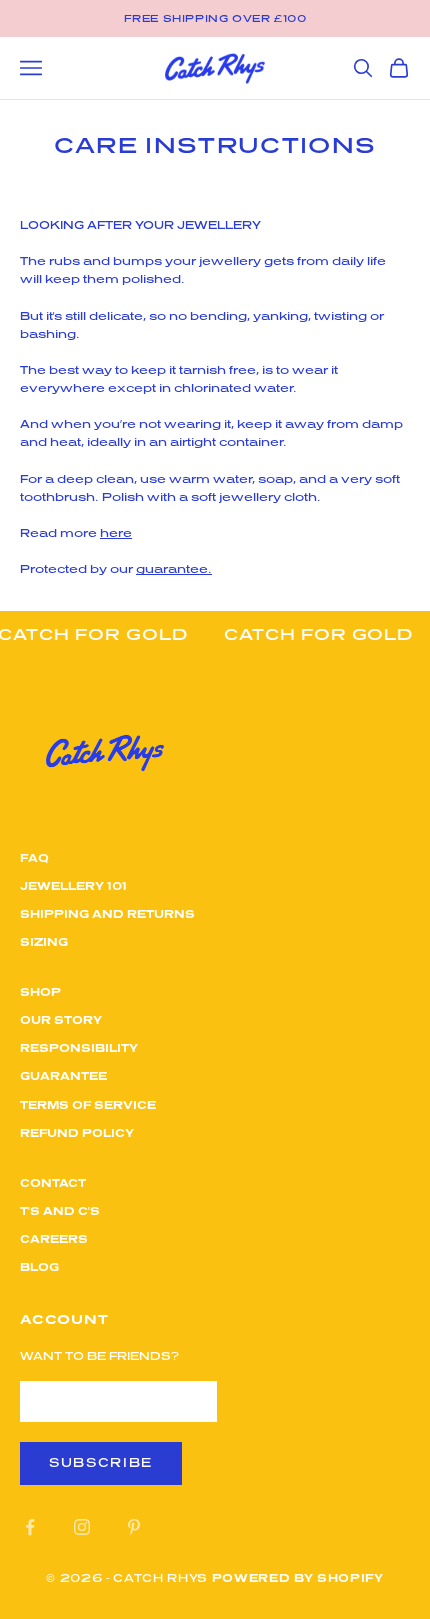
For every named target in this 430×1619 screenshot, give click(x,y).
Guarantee (63, 1075)
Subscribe (101, 1462)
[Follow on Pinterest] (134, 1527)
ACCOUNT (64, 1319)
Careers (54, 1238)
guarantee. (174, 568)
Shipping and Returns (107, 913)
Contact (53, 1182)
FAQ (34, 857)
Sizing (44, 941)
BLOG (39, 1266)
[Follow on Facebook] (30, 1527)
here (116, 532)
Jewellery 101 (73, 885)
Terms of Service (88, 1104)
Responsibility (79, 1047)
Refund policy (77, 1132)
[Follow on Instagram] (82, 1527)
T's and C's (60, 1210)
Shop (40, 991)
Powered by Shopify (298, 1577)
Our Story (61, 1019)
